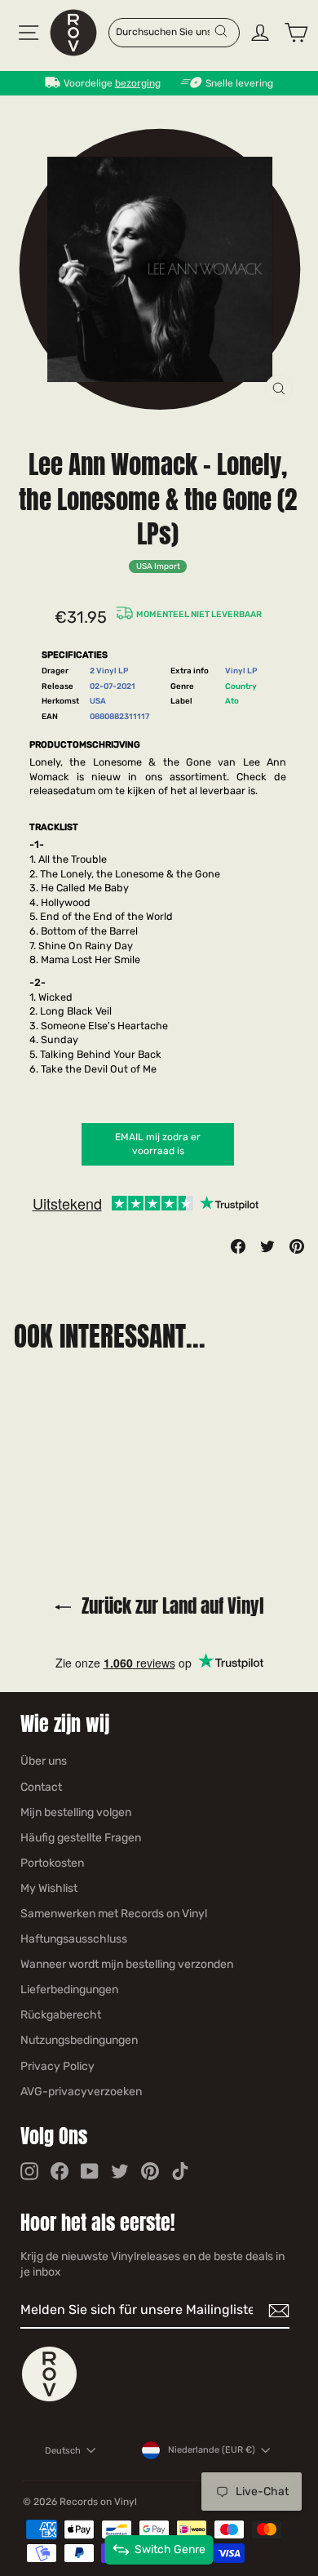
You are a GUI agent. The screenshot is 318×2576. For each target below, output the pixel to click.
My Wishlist (49, 1888)
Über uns (44, 1761)
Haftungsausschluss (74, 1939)
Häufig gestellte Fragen (81, 1838)
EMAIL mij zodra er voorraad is (158, 1144)
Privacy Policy (57, 2066)
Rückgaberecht (61, 2015)
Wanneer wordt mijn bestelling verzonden (127, 1964)
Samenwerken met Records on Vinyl (114, 1914)
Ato (232, 701)
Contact (41, 1787)
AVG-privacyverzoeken (81, 2092)
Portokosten (52, 1863)
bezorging (138, 83)
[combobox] (164, 31)
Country (241, 686)
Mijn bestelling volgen (76, 1812)
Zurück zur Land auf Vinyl (171, 1606)
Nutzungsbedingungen (79, 2040)
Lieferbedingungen (69, 1990)
